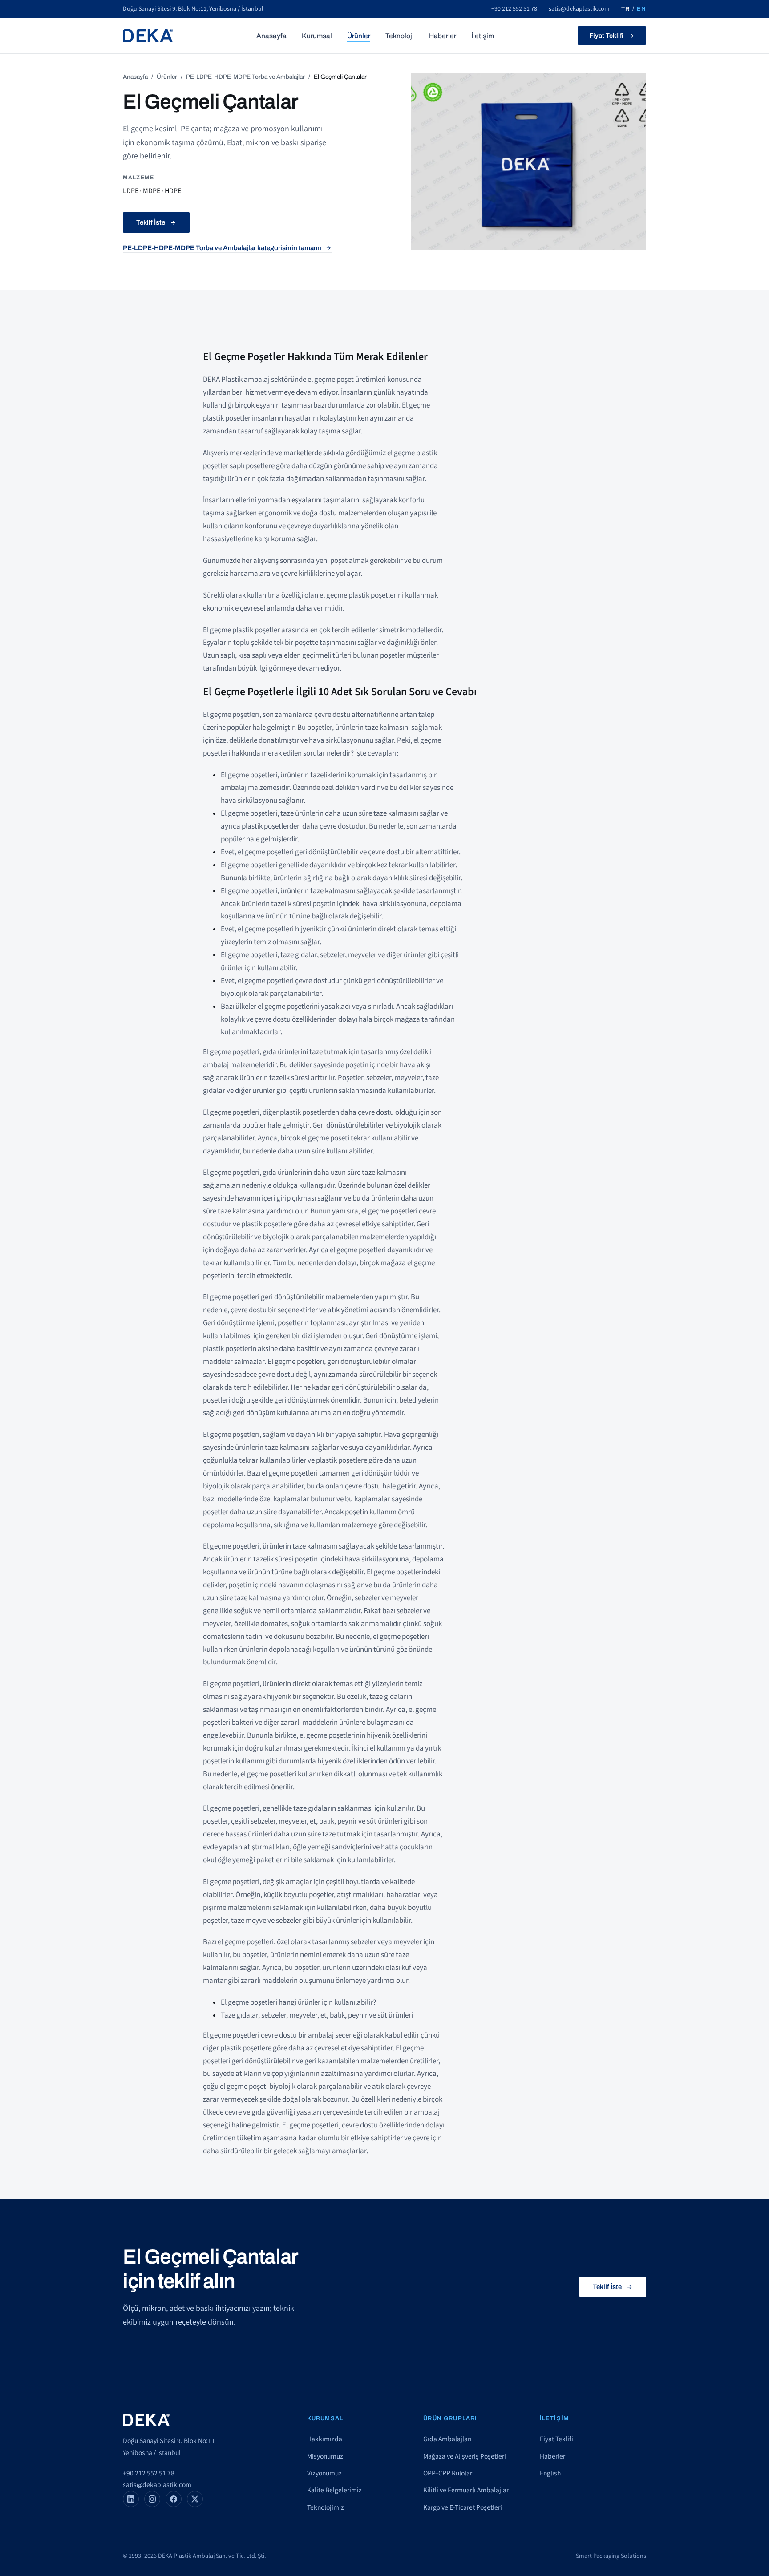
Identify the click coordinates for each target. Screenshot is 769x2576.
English (550, 2473)
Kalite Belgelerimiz (334, 2490)
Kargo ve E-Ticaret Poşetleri (463, 2507)
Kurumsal (317, 36)
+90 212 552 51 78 (514, 9)
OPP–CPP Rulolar (448, 2473)
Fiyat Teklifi (606, 36)
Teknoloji (400, 36)
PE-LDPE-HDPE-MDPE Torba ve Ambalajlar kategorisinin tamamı (222, 248)
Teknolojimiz (326, 2507)
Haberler (443, 36)
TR (625, 9)
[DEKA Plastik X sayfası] (195, 2499)
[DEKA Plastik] (148, 36)
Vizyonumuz (324, 2473)
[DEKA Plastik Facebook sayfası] (174, 2499)
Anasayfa (271, 36)
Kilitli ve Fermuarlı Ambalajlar (466, 2490)
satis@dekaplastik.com (579, 9)
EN (642, 9)
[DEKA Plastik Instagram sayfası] (152, 2499)
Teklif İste (151, 222)
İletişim (483, 36)
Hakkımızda (325, 2439)
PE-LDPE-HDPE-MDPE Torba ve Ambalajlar (245, 77)
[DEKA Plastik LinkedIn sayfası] (131, 2499)
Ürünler (359, 36)
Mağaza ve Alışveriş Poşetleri (465, 2456)
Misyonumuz (325, 2456)
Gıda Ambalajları (447, 2439)
